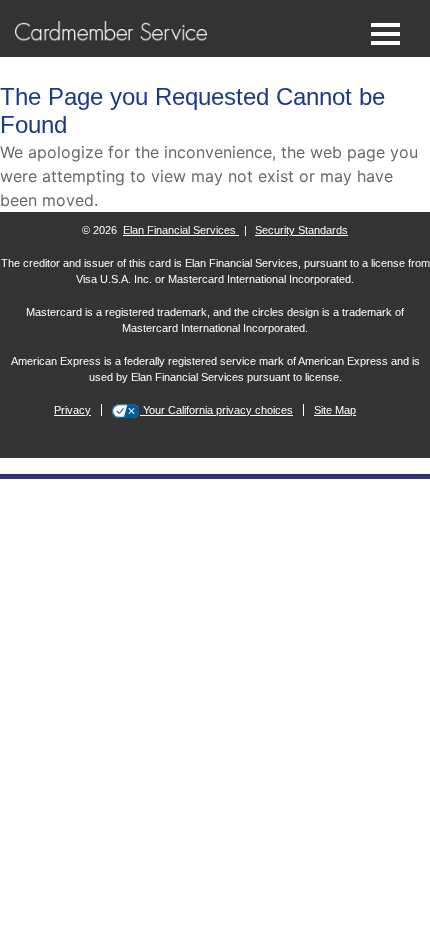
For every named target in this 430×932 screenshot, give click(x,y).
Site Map (335, 410)
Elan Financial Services (181, 230)
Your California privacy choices (216, 410)
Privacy (72, 410)
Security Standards (301, 230)
